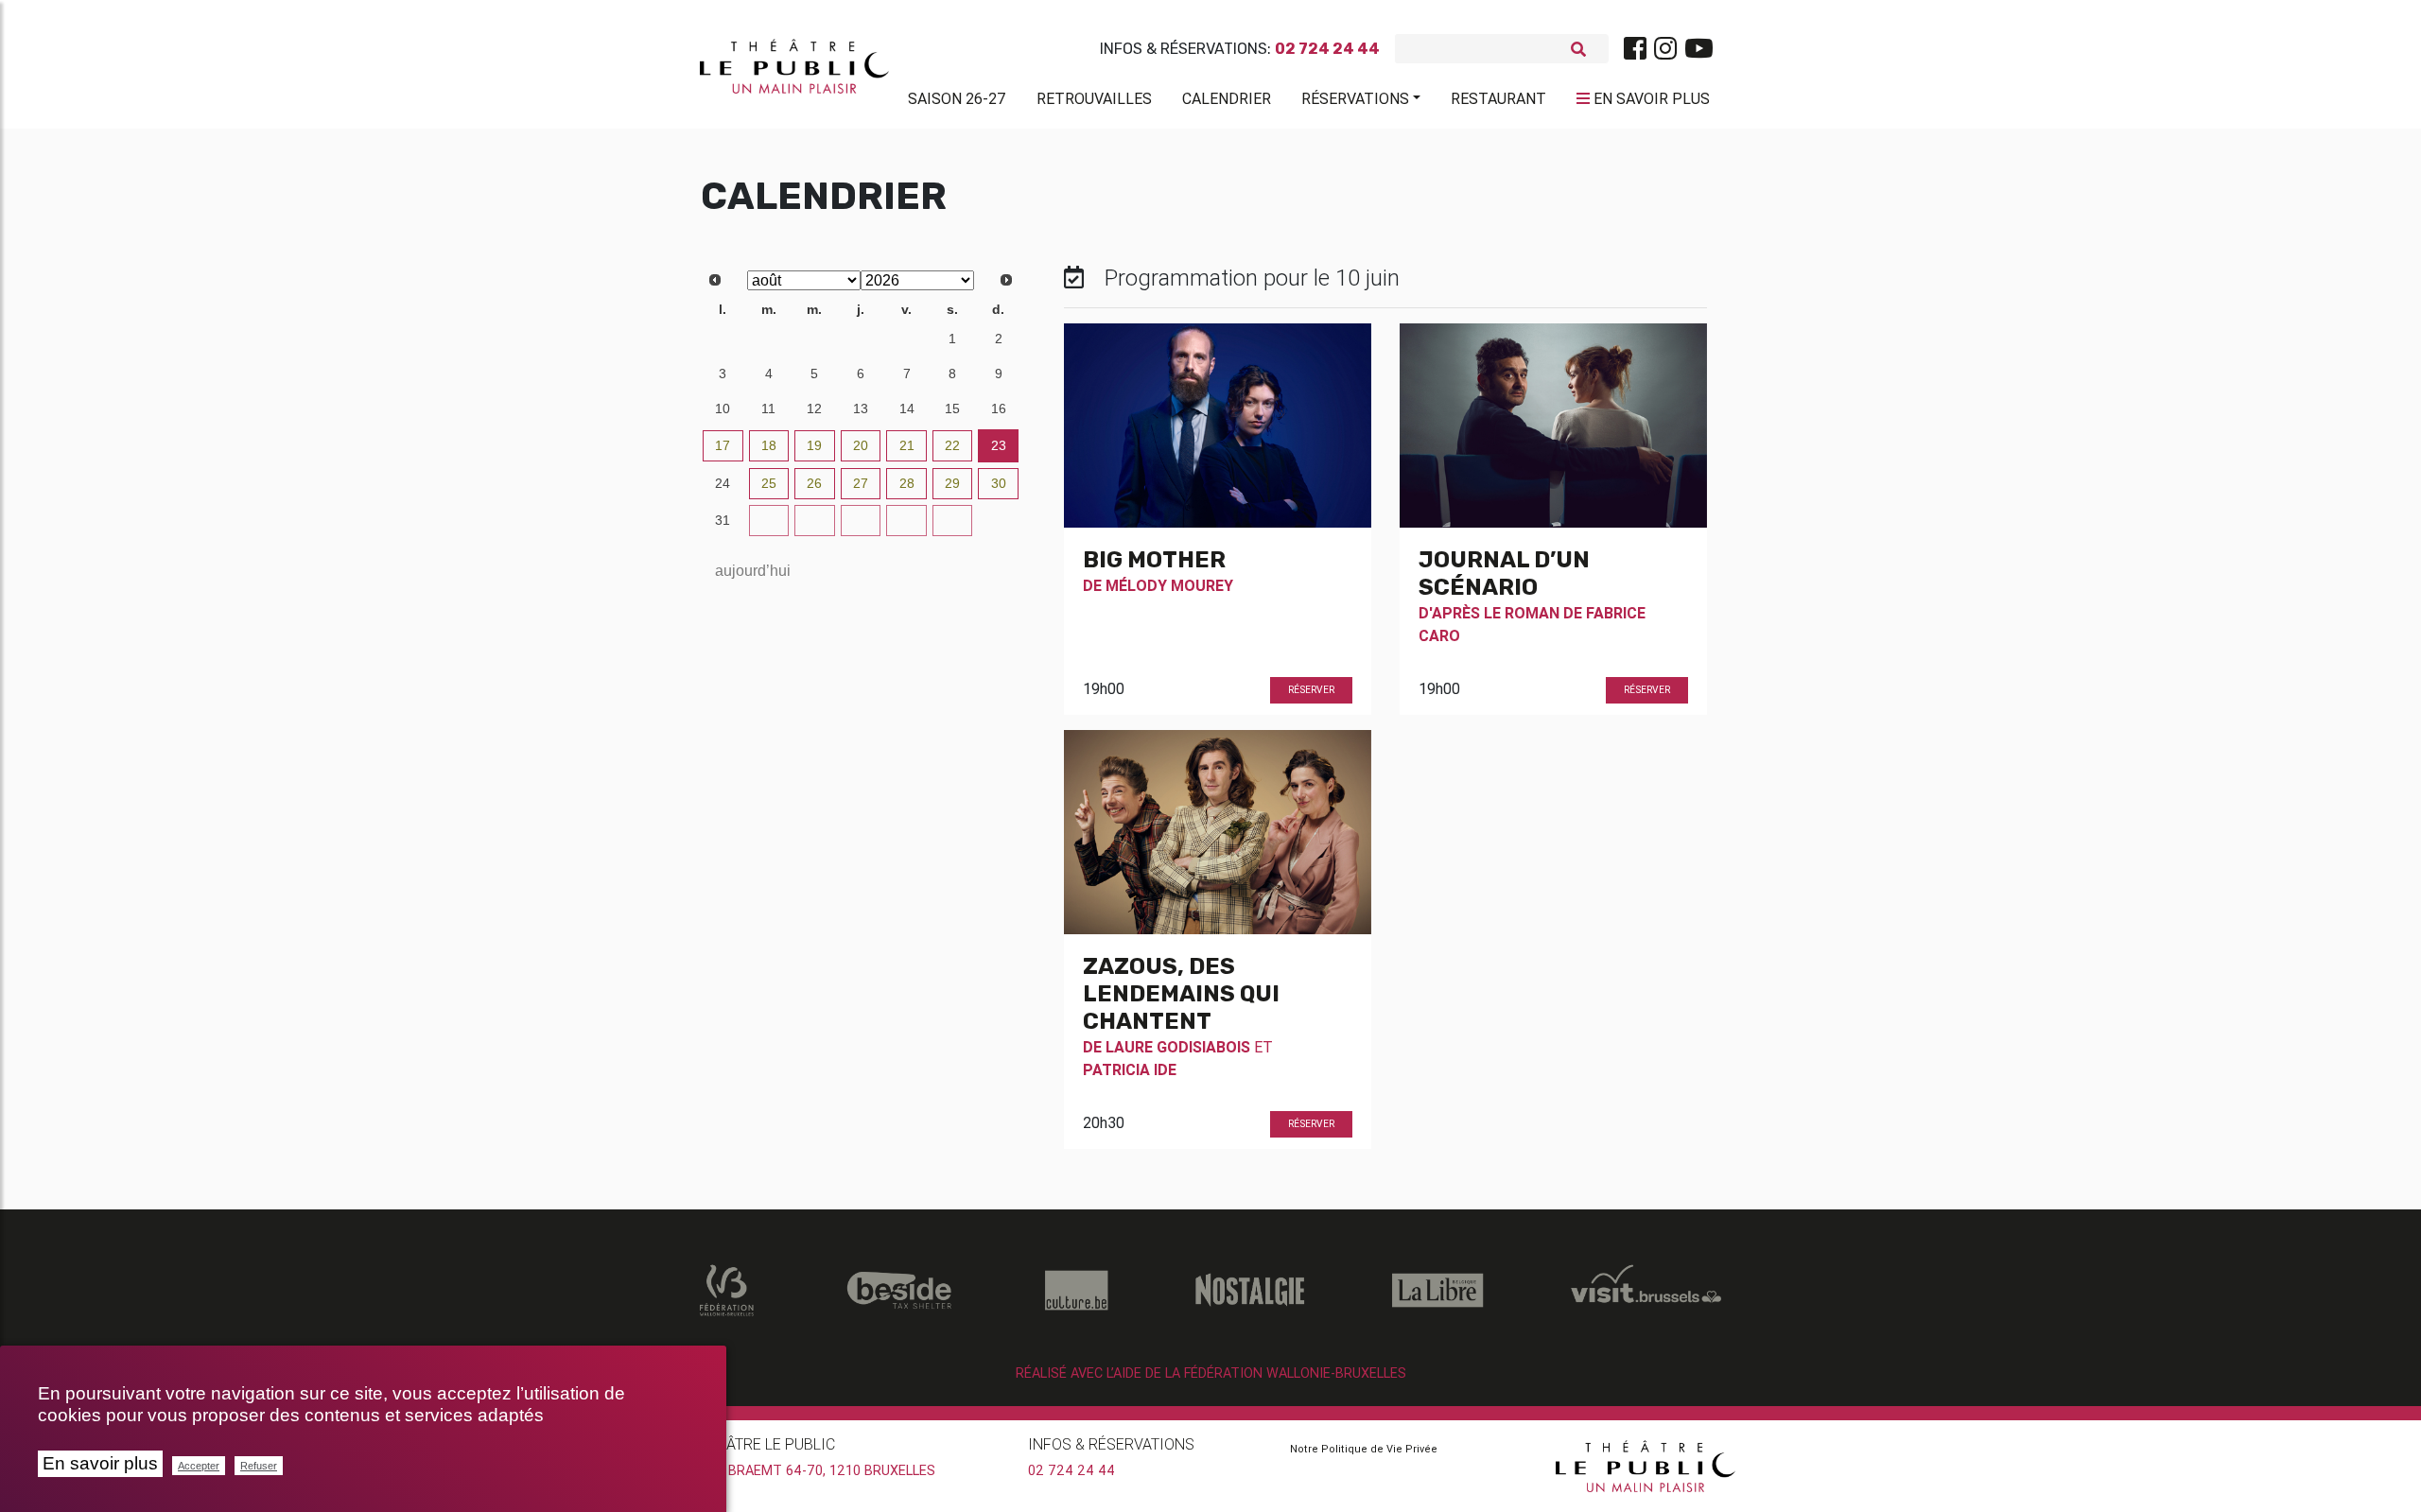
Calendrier (1227, 98)
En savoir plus (100, 1463)
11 (768, 408)
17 (723, 445)
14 (907, 408)
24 (723, 483)
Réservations (1355, 98)
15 (952, 408)
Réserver (1311, 690)
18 (769, 445)
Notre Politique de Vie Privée (1364, 1449)
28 (769, 339)
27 (723, 339)
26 (814, 483)
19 (814, 445)
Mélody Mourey (1169, 585)
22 (952, 445)
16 (999, 408)
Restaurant (1498, 98)
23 (999, 445)
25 (769, 483)
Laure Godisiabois (1178, 1047)
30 (861, 339)
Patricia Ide (1130, 1069)
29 (814, 339)
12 (814, 408)
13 (861, 408)
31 (907, 339)
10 (723, 408)
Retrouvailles (1094, 98)
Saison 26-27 (957, 98)
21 (907, 445)
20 (861, 445)
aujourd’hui (753, 571)
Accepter (199, 1466)
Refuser (259, 1466)
